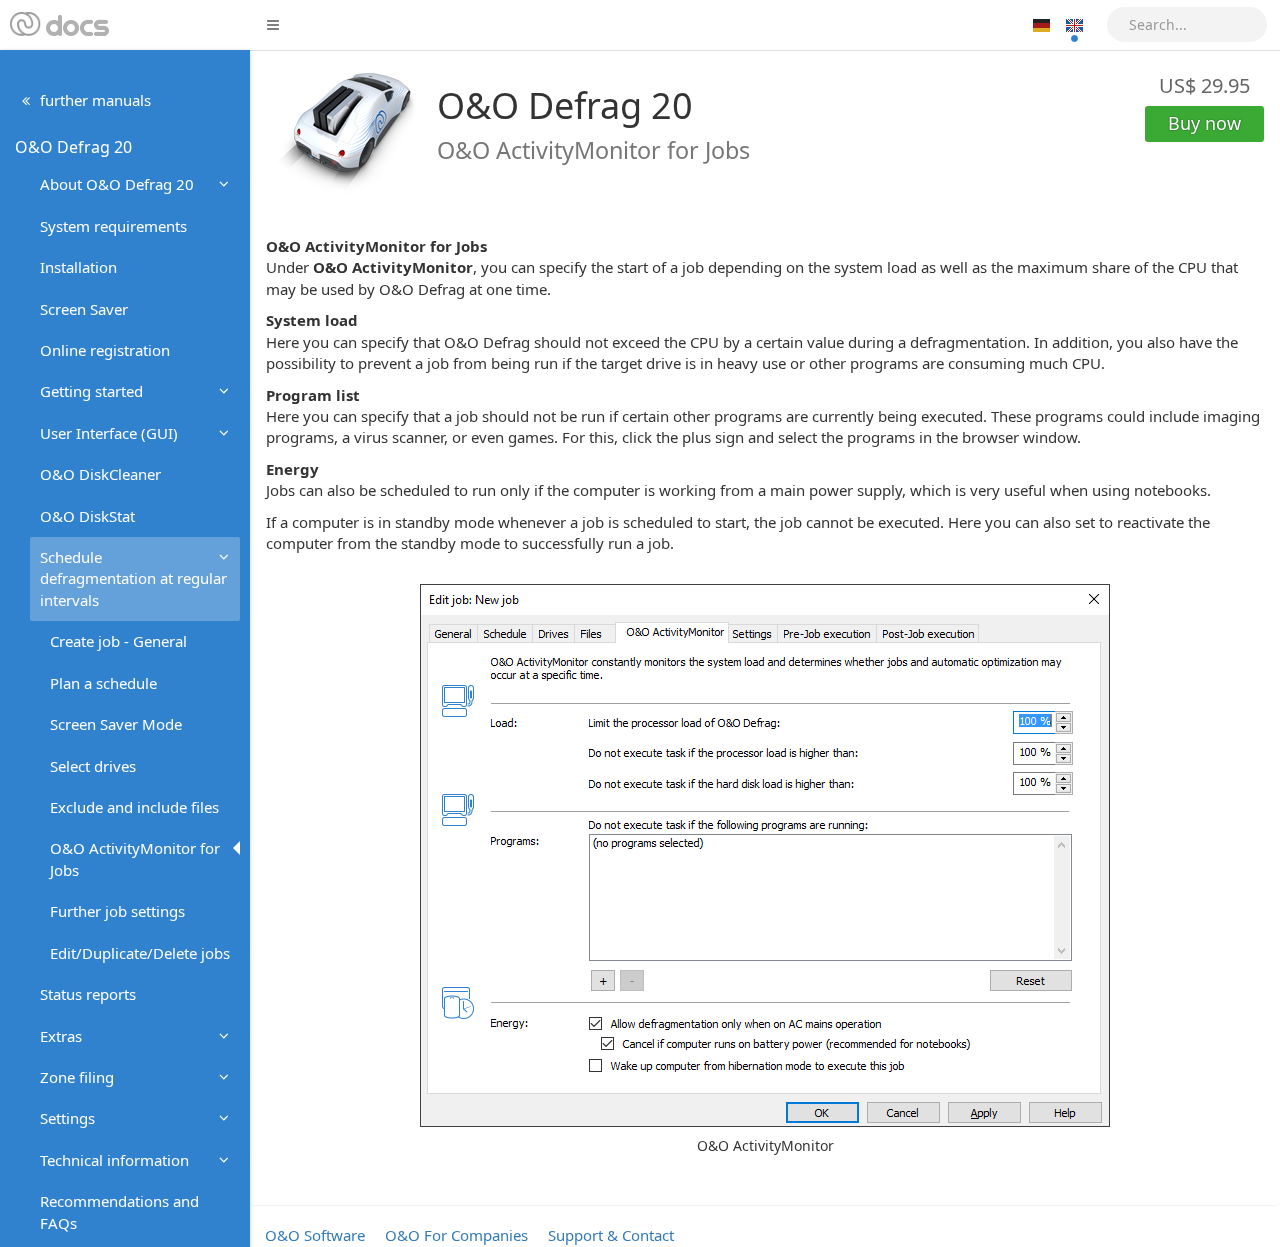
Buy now (1204, 123)
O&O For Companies (456, 1235)
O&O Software (315, 1235)
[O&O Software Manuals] (57, 25)
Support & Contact (611, 1235)
